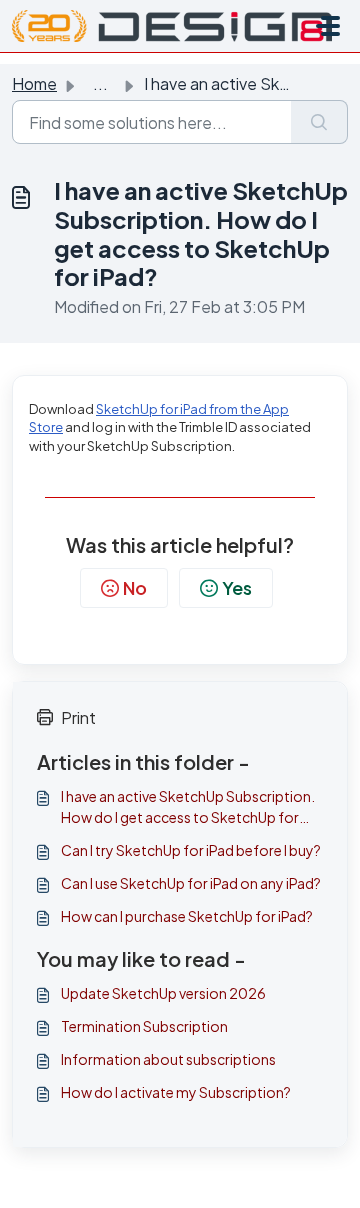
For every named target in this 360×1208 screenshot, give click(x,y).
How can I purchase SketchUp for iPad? (187, 916)
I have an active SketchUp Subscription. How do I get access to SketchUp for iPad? (188, 807)
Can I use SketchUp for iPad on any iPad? (191, 883)
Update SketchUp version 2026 (163, 993)
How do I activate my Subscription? (176, 1092)
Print (78, 717)
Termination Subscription (144, 1026)
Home (34, 83)
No (135, 587)
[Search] (319, 122)
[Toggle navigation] (328, 26)
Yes (237, 587)
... (100, 83)
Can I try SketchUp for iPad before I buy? (191, 850)
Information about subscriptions (168, 1059)
